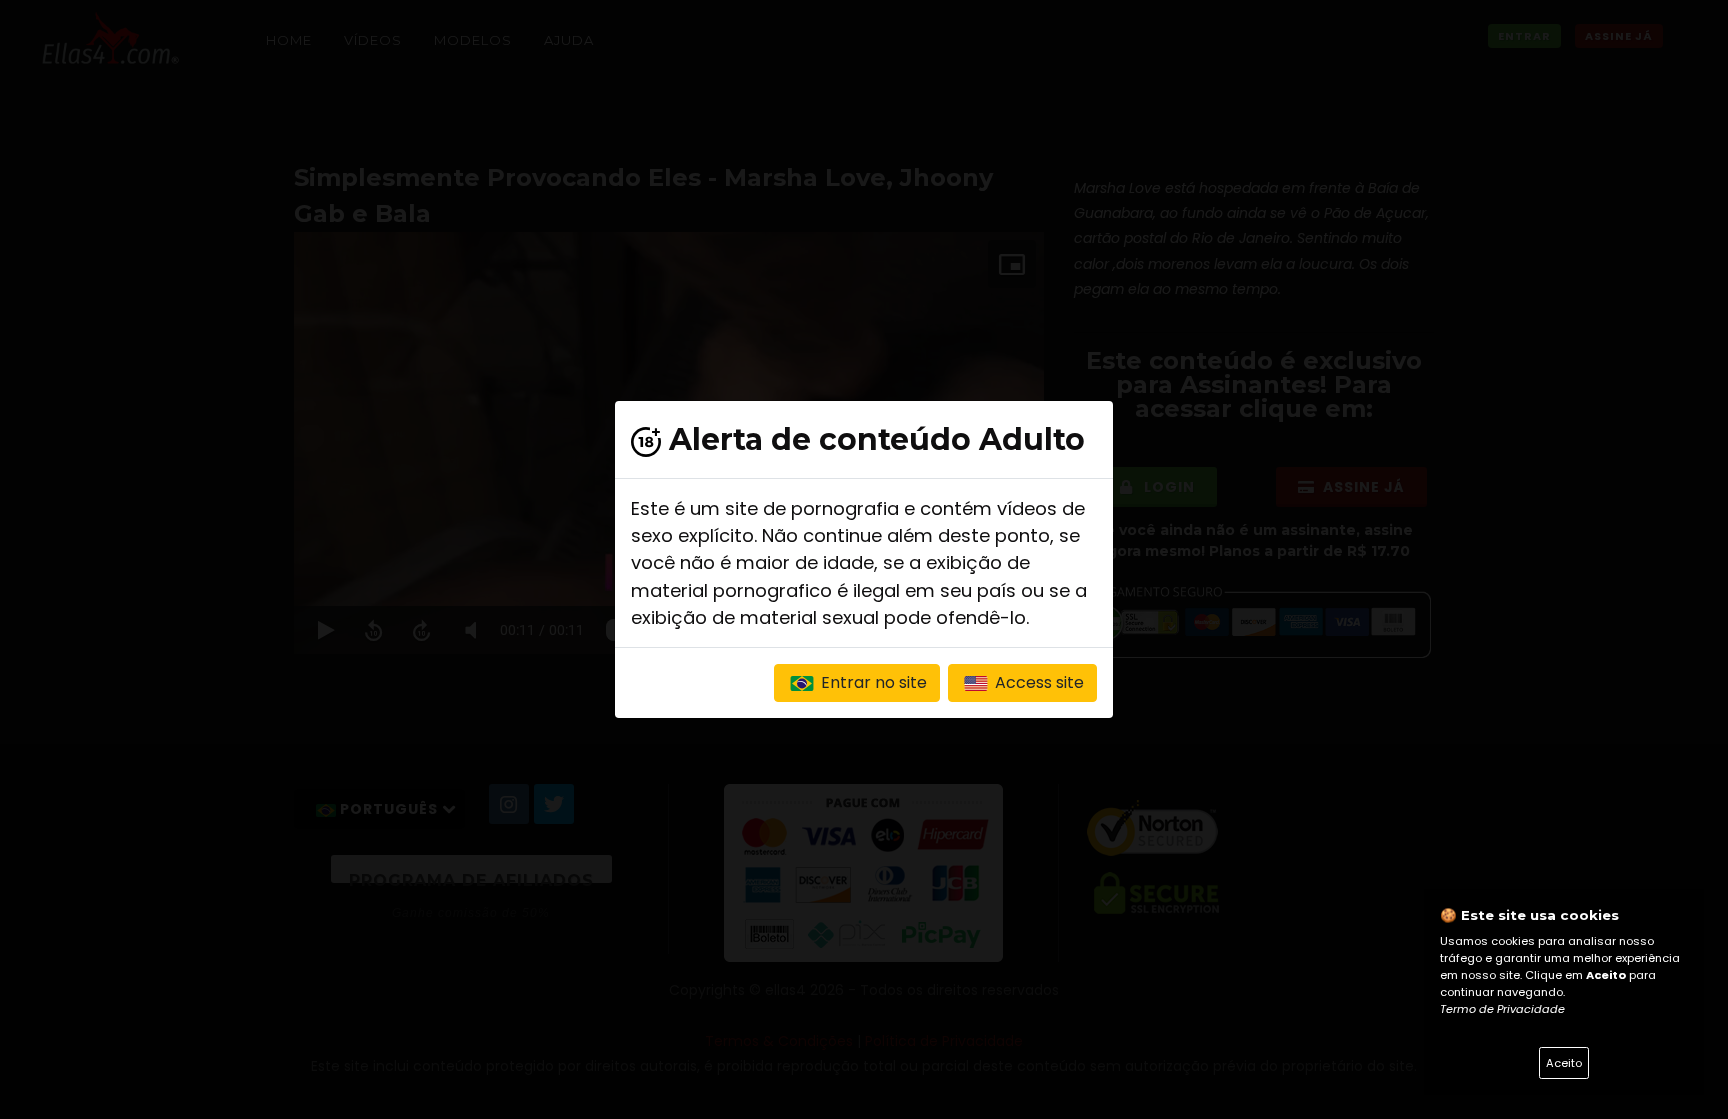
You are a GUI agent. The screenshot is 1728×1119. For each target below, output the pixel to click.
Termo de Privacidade (1502, 1009)
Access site (1037, 682)
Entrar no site (872, 682)
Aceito (1564, 1063)
